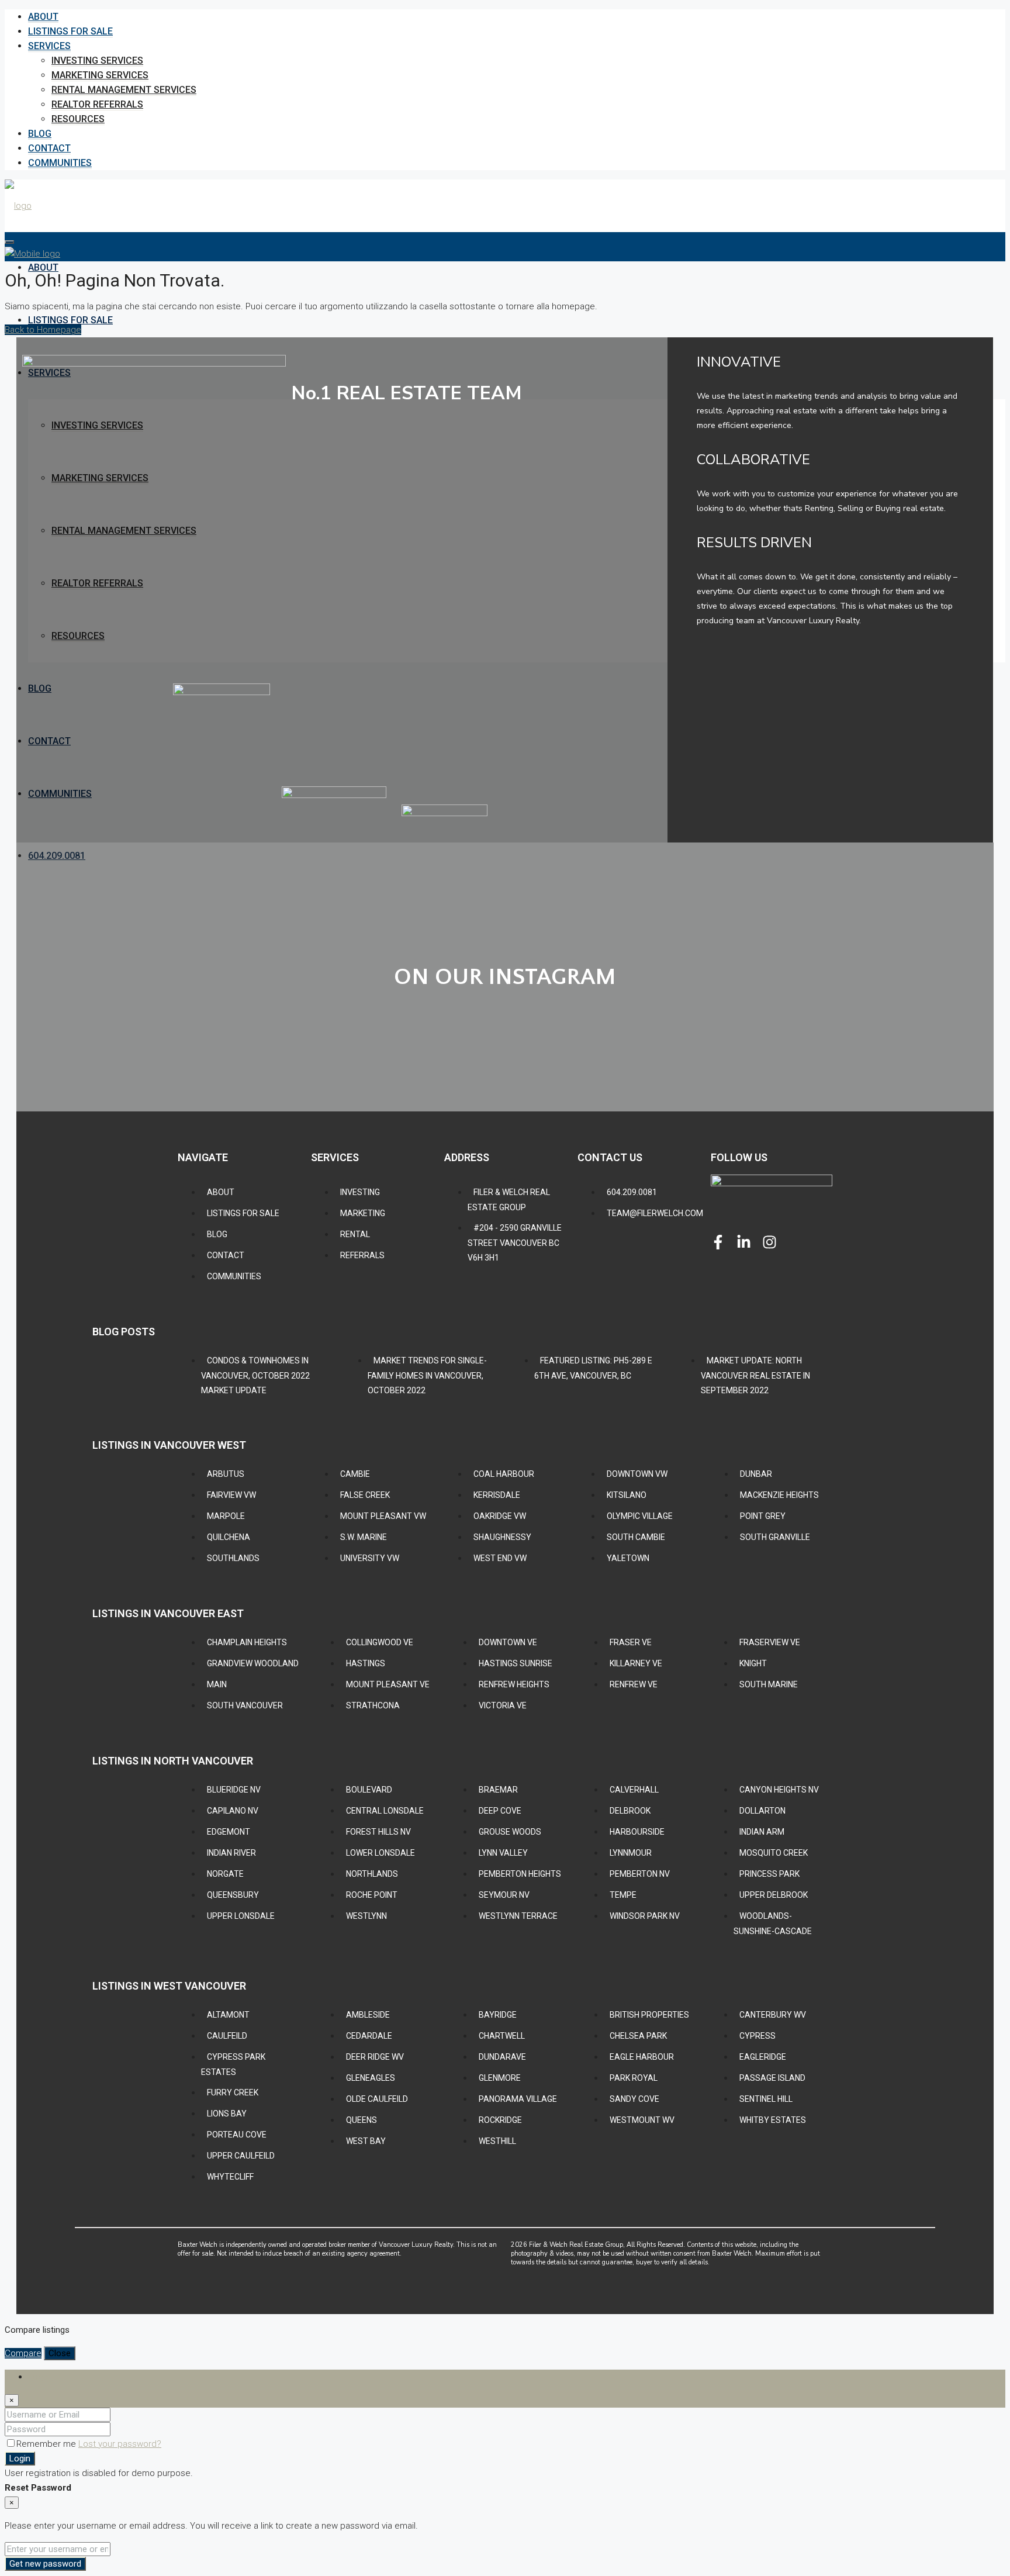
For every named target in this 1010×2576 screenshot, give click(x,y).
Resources (78, 119)
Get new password (45, 2564)
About (43, 17)
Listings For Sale (70, 31)
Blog (40, 134)
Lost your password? (120, 2444)
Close (60, 2353)
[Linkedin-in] (744, 1242)
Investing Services (97, 61)
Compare (23, 2353)
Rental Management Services (124, 90)
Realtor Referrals (97, 104)
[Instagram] (769, 1242)
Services (49, 46)
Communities (60, 163)
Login (20, 2458)
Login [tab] (39, 2377)
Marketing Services (100, 75)
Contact (49, 148)
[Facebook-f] (718, 1242)
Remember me (47, 2444)
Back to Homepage (43, 330)
